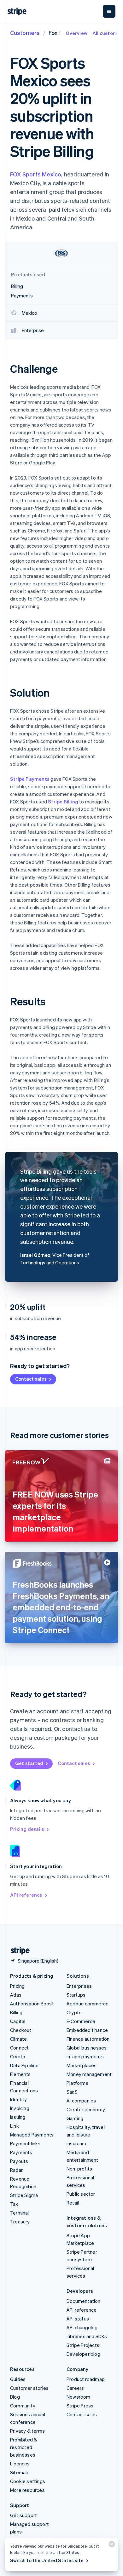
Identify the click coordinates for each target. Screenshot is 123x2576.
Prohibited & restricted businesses (24, 2447)
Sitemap (19, 2472)
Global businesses (87, 2048)
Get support (23, 2515)
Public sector (81, 2194)
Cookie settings (28, 2481)
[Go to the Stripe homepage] (18, 1951)
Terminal (20, 2213)
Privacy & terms (27, 2431)
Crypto (18, 2056)
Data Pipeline (24, 2065)
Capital (18, 2021)
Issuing (18, 2117)
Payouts (19, 2161)
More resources (27, 2490)
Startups (76, 1995)
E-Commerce (81, 2021)
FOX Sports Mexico (36, 174)
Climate (18, 2039)
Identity (19, 2099)
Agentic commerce (88, 2004)
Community (23, 2406)
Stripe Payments (30, 779)
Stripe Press (80, 2406)
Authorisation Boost (32, 2004)
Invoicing (20, 2108)
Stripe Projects (83, 2345)
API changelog (82, 2327)
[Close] (111, 2546)
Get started (29, 1763)
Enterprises (79, 1986)
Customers (25, 33)
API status (78, 2319)
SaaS (72, 2092)
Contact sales (31, 1379)
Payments (21, 2152)
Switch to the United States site (47, 2560)
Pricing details (27, 1829)
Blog (15, 2397)
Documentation (84, 2301)
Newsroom (79, 2397)
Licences (20, 2464)
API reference (26, 1895)
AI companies (81, 2101)
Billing (16, 2012)
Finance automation (88, 2039)
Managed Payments (32, 2135)
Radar (16, 2170)
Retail (73, 2203)
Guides (18, 2379)
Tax (14, 2204)
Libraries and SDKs (87, 2336)
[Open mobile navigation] (109, 11)
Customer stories (29, 2388)
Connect (19, 2048)
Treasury (20, 2222)
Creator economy (86, 2109)
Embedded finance (87, 2030)
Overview (76, 33)
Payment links (25, 2143)
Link (15, 2126)
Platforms (77, 2083)
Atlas (16, 1995)
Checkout (21, 2030)
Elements (20, 2074)
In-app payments (85, 2056)
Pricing (17, 1986)
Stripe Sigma (24, 2195)
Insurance (77, 2143)
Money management (89, 2074)
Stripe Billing (63, 802)
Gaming (75, 2118)
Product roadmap (86, 2379)
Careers (75, 2388)
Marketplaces (82, 2065)
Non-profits (79, 2169)
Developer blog (83, 2354)
